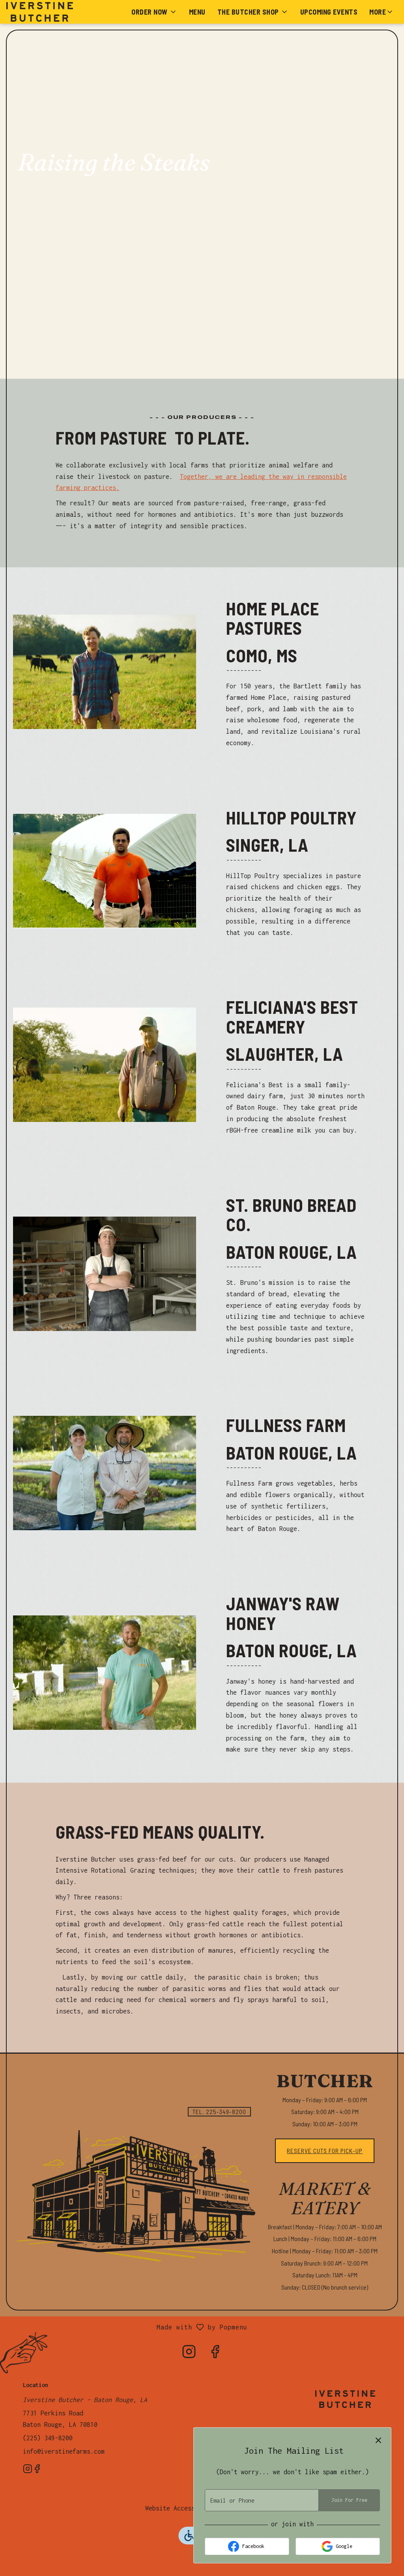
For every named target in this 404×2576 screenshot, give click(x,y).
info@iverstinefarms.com (64, 2451)
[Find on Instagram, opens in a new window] (189, 2354)
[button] (154, 12)
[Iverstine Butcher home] (42, 12)
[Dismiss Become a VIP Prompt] (378, 2440)
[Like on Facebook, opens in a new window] (215, 2354)
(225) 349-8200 (48, 2438)
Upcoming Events (329, 12)
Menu (197, 12)
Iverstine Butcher (345, 2399)
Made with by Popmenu (127, 2328)
